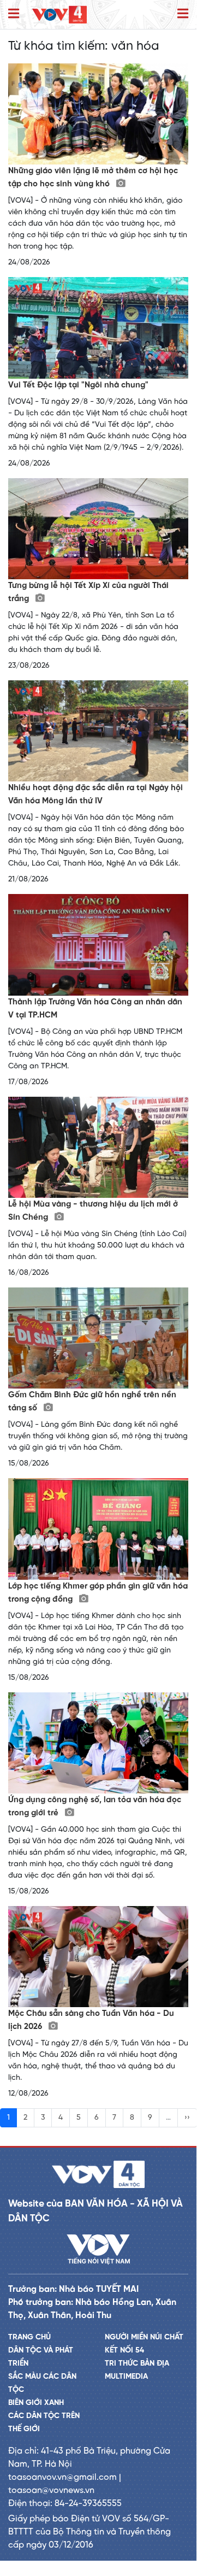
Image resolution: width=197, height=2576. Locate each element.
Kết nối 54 (124, 2351)
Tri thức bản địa (137, 2364)
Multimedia (126, 2377)
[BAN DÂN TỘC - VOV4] (59, 14)
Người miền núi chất (144, 2337)
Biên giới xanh (36, 2403)
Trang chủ (29, 2337)
